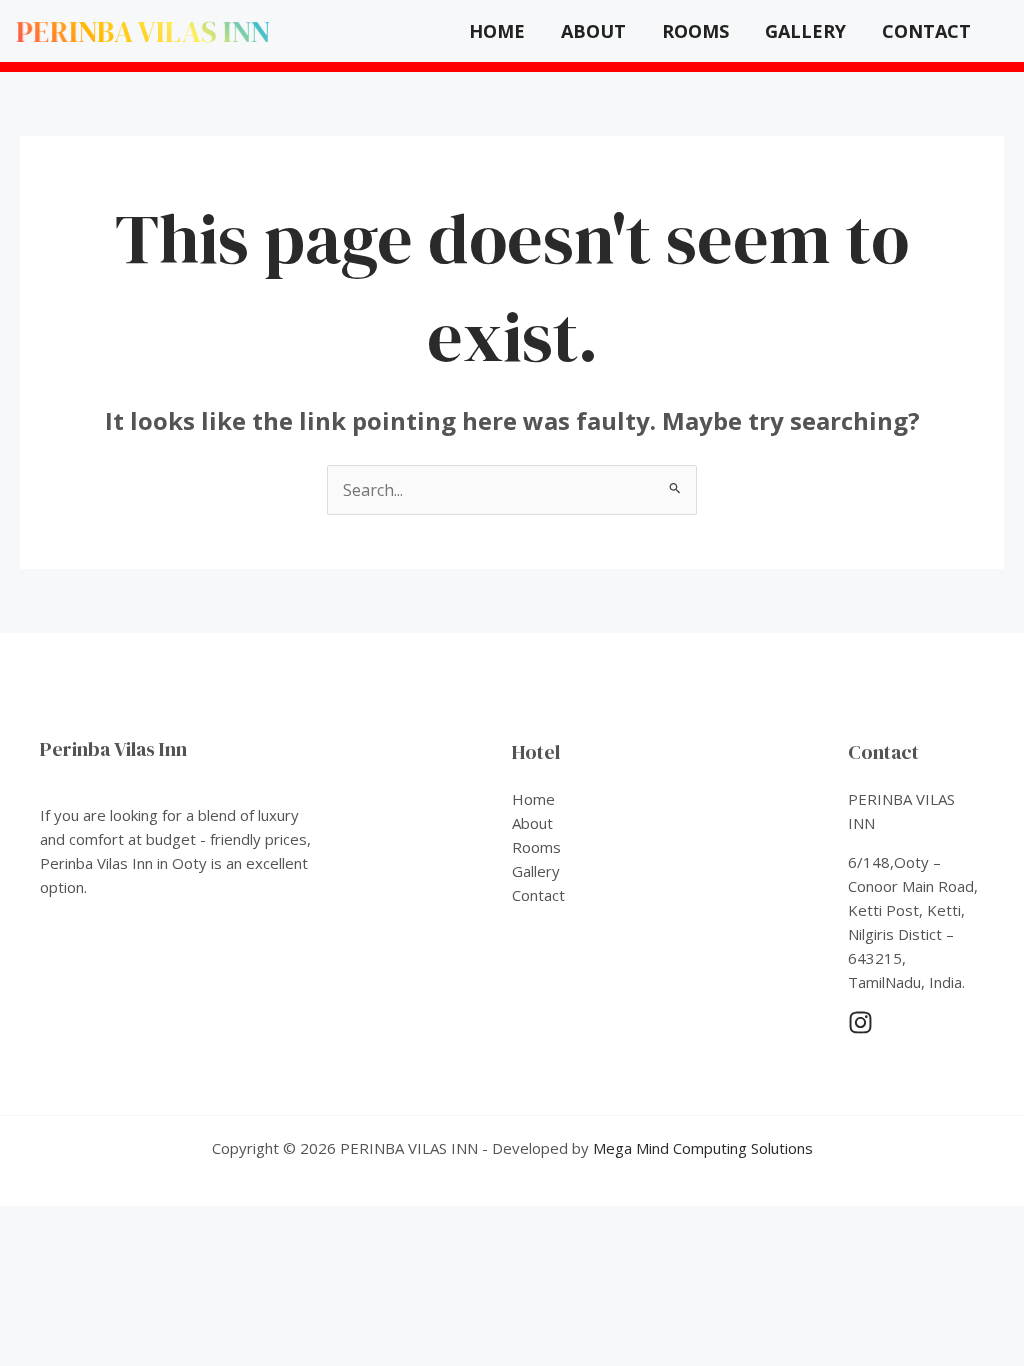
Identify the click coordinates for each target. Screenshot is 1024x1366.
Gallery (805, 31)
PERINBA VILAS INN (143, 31)
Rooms (695, 31)
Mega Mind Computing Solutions (703, 1148)
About (593, 31)
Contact (926, 31)
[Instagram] (860, 1022)
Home (497, 31)
